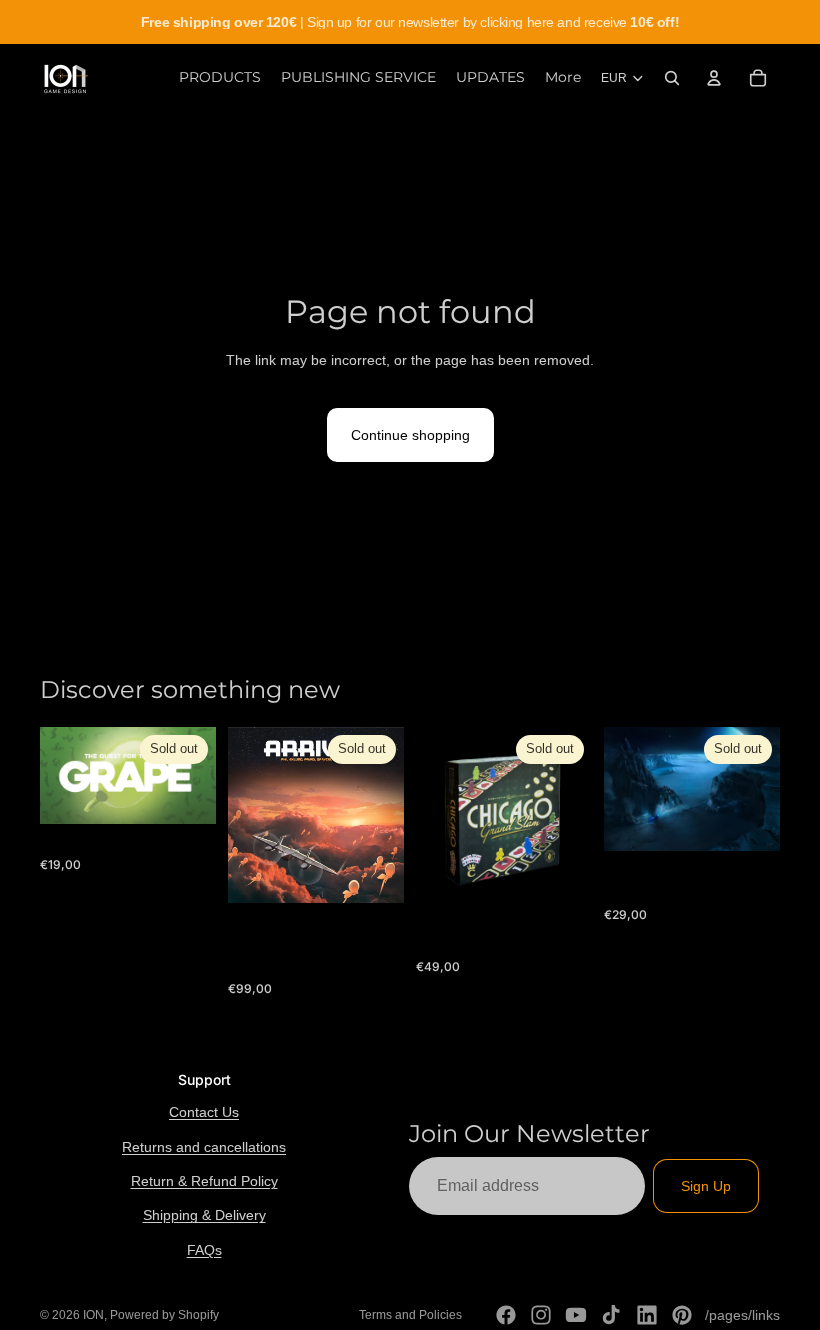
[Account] (714, 78)
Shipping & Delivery (204, 1215)
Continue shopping (410, 435)
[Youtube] (576, 1315)
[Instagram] (541, 1315)
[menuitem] (563, 78)
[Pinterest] (682, 1315)
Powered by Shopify (164, 1315)
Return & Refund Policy (204, 1181)
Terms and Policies (410, 1315)
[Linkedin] (647, 1315)
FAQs (204, 1250)
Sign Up (706, 1186)
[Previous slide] (438, 815)
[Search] (672, 78)
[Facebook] (506, 1315)
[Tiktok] (611, 1315)
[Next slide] (570, 815)
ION (93, 1315)
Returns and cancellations (204, 1147)
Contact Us (204, 1112)
